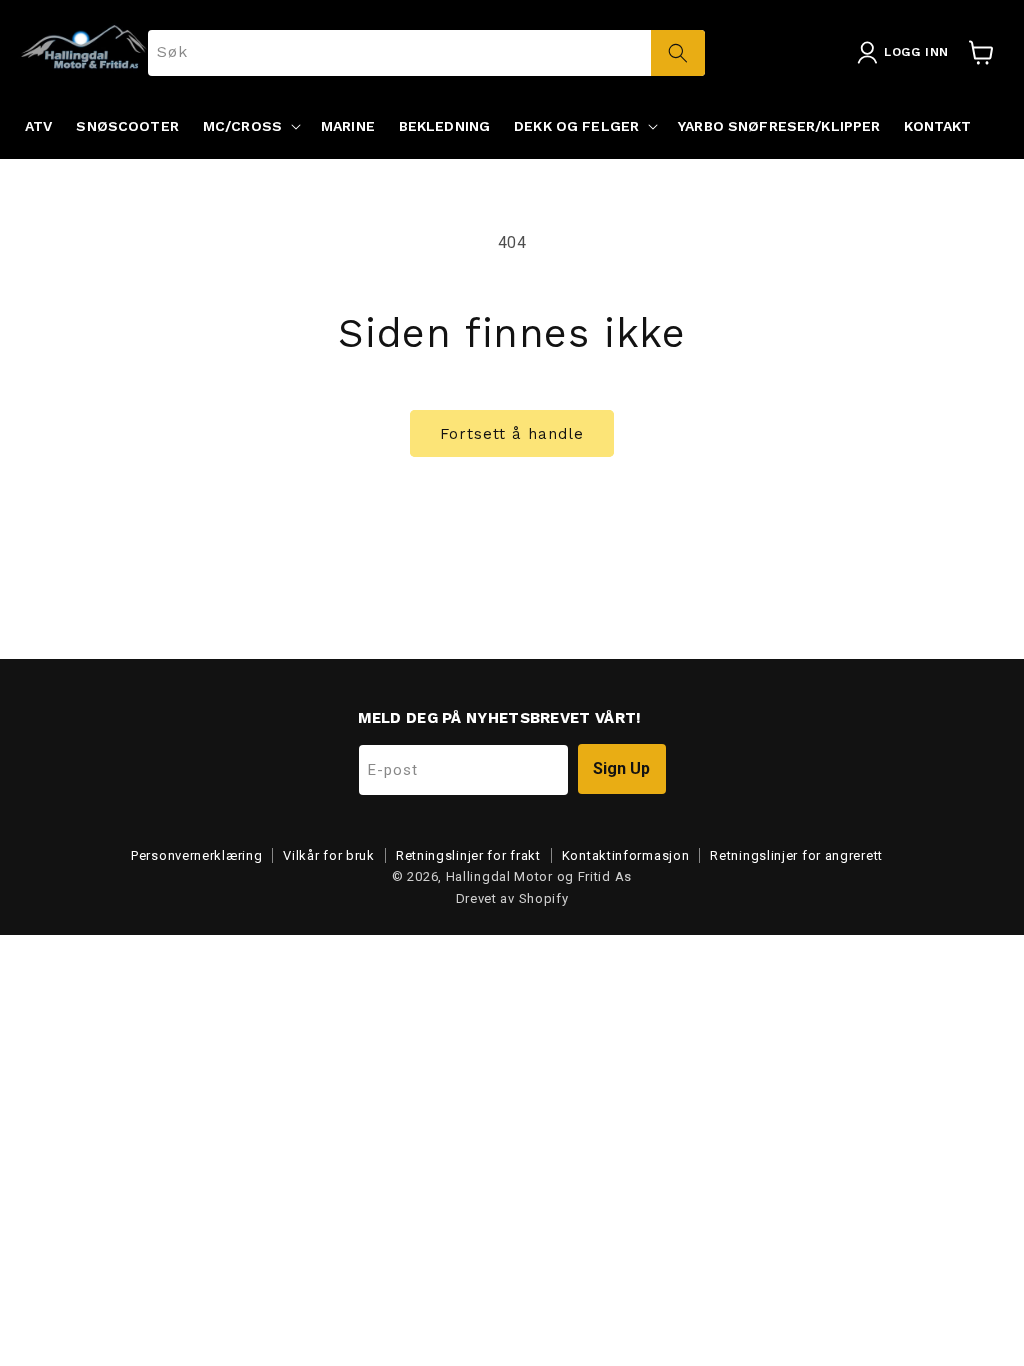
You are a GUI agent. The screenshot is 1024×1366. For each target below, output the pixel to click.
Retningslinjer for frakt (468, 855)
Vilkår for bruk (329, 855)
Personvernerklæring (196, 855)
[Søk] (678, 53)
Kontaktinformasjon (626, 855)
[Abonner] (622, 769)
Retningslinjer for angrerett (796, 855)
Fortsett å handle (512, 434)
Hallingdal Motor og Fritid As (539, 876)
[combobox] (426, 53)
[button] (250, 126)
